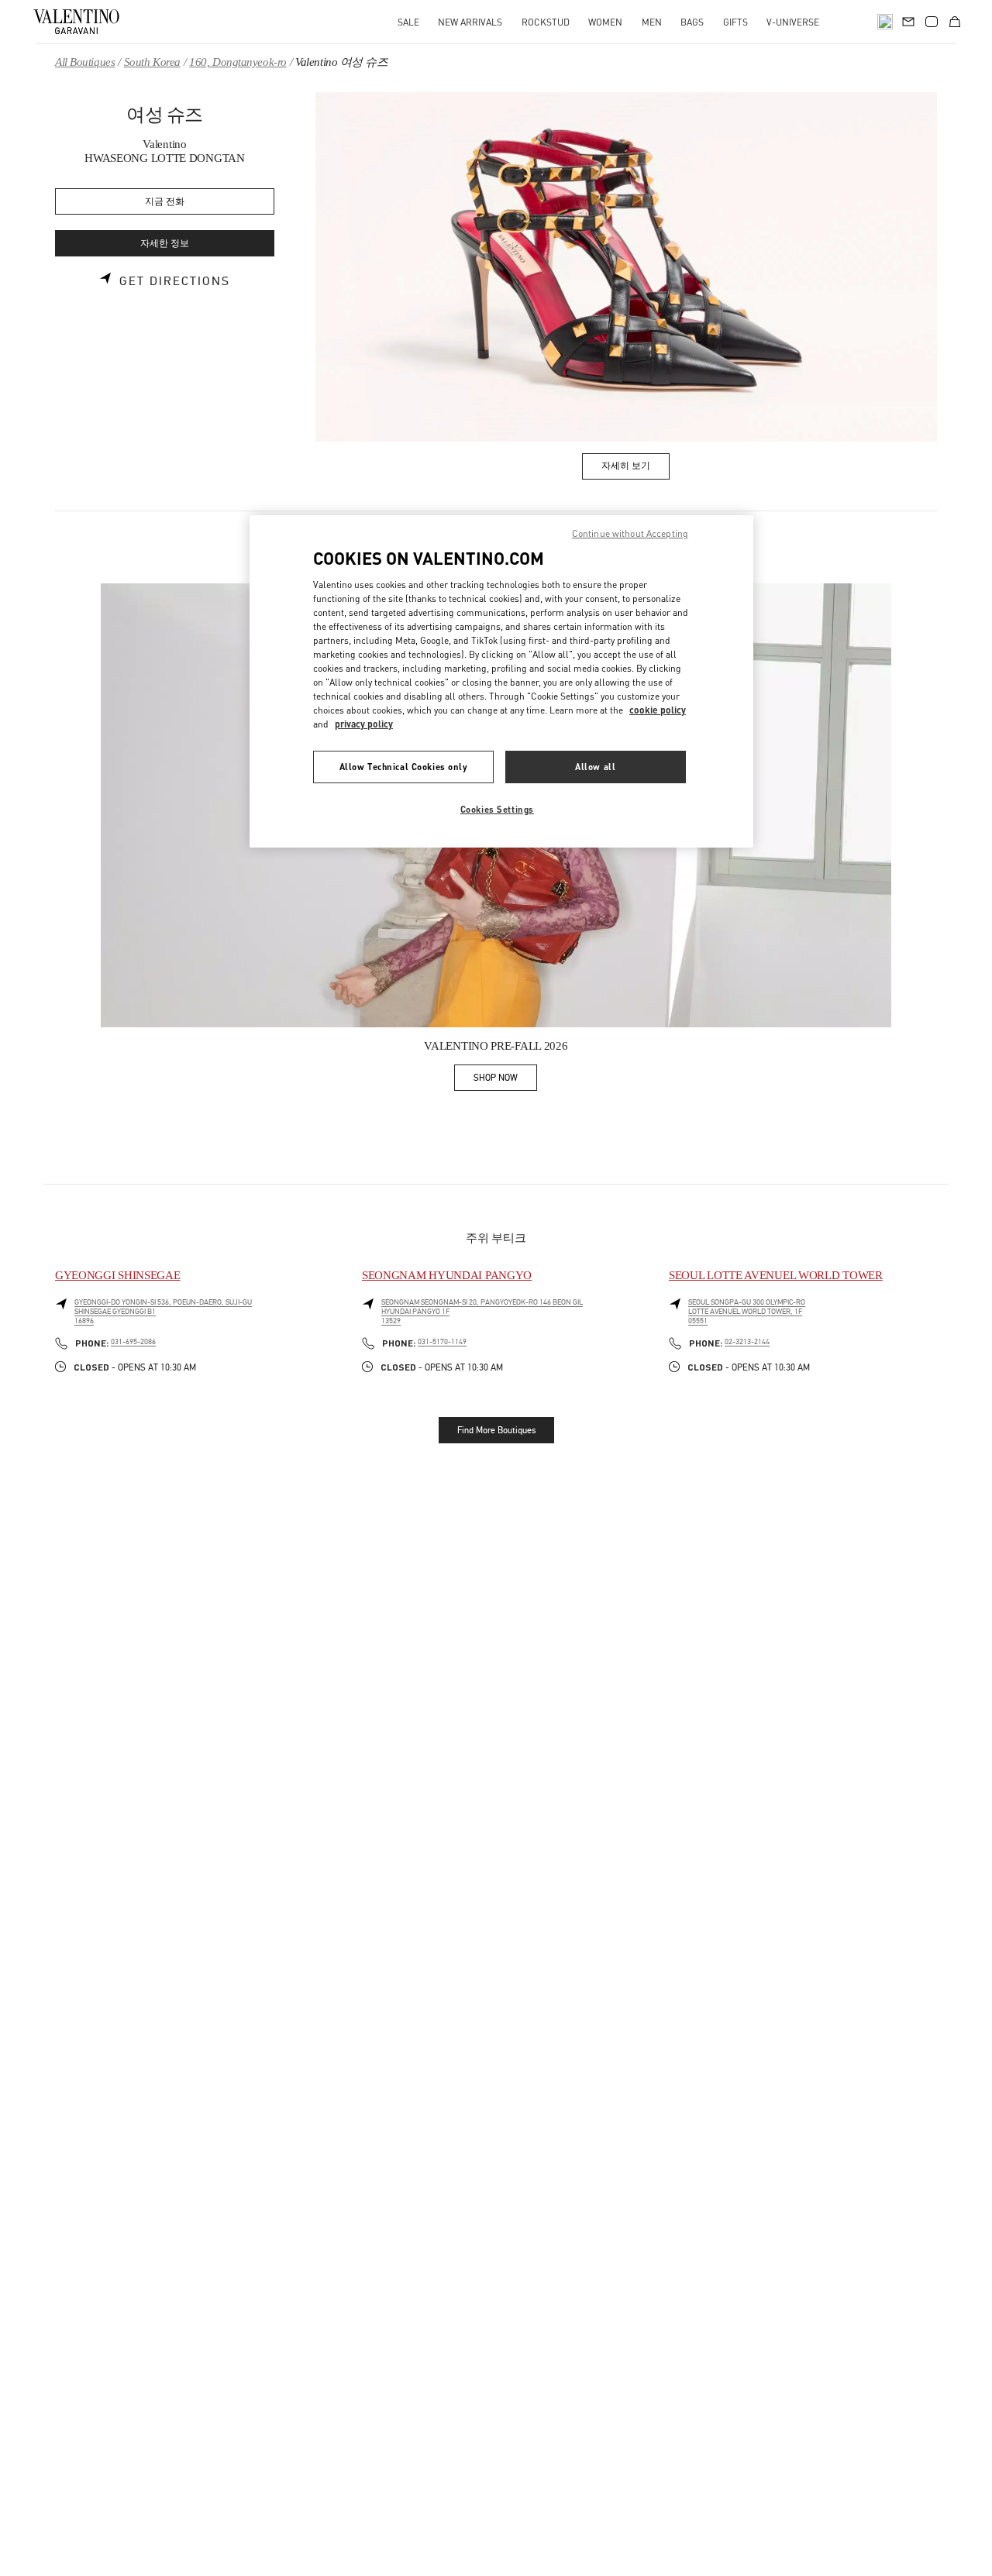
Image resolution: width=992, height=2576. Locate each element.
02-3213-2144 (747, 1342)
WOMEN (605, 22)
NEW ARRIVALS (470, 22)
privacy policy (364, 724)
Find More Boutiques (496, 1430)
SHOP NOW (505, 1080)
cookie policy (658, 710)
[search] (885, 22)
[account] (932, 22)
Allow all (595, 767)
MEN (652, 22)
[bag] (955, 22)
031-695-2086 (133, 1342)
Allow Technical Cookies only (404, 767)
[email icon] (908, 20)
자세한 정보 (165, 244)
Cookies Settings (497, 809)
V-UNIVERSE (793, 22)
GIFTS (735, 22)
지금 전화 (165, 202)
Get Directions (175, 281)
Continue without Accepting (630, 533)
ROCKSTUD (546, 22)
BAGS (692, 22)
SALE (408, 22)
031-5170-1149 (442, 1342)
